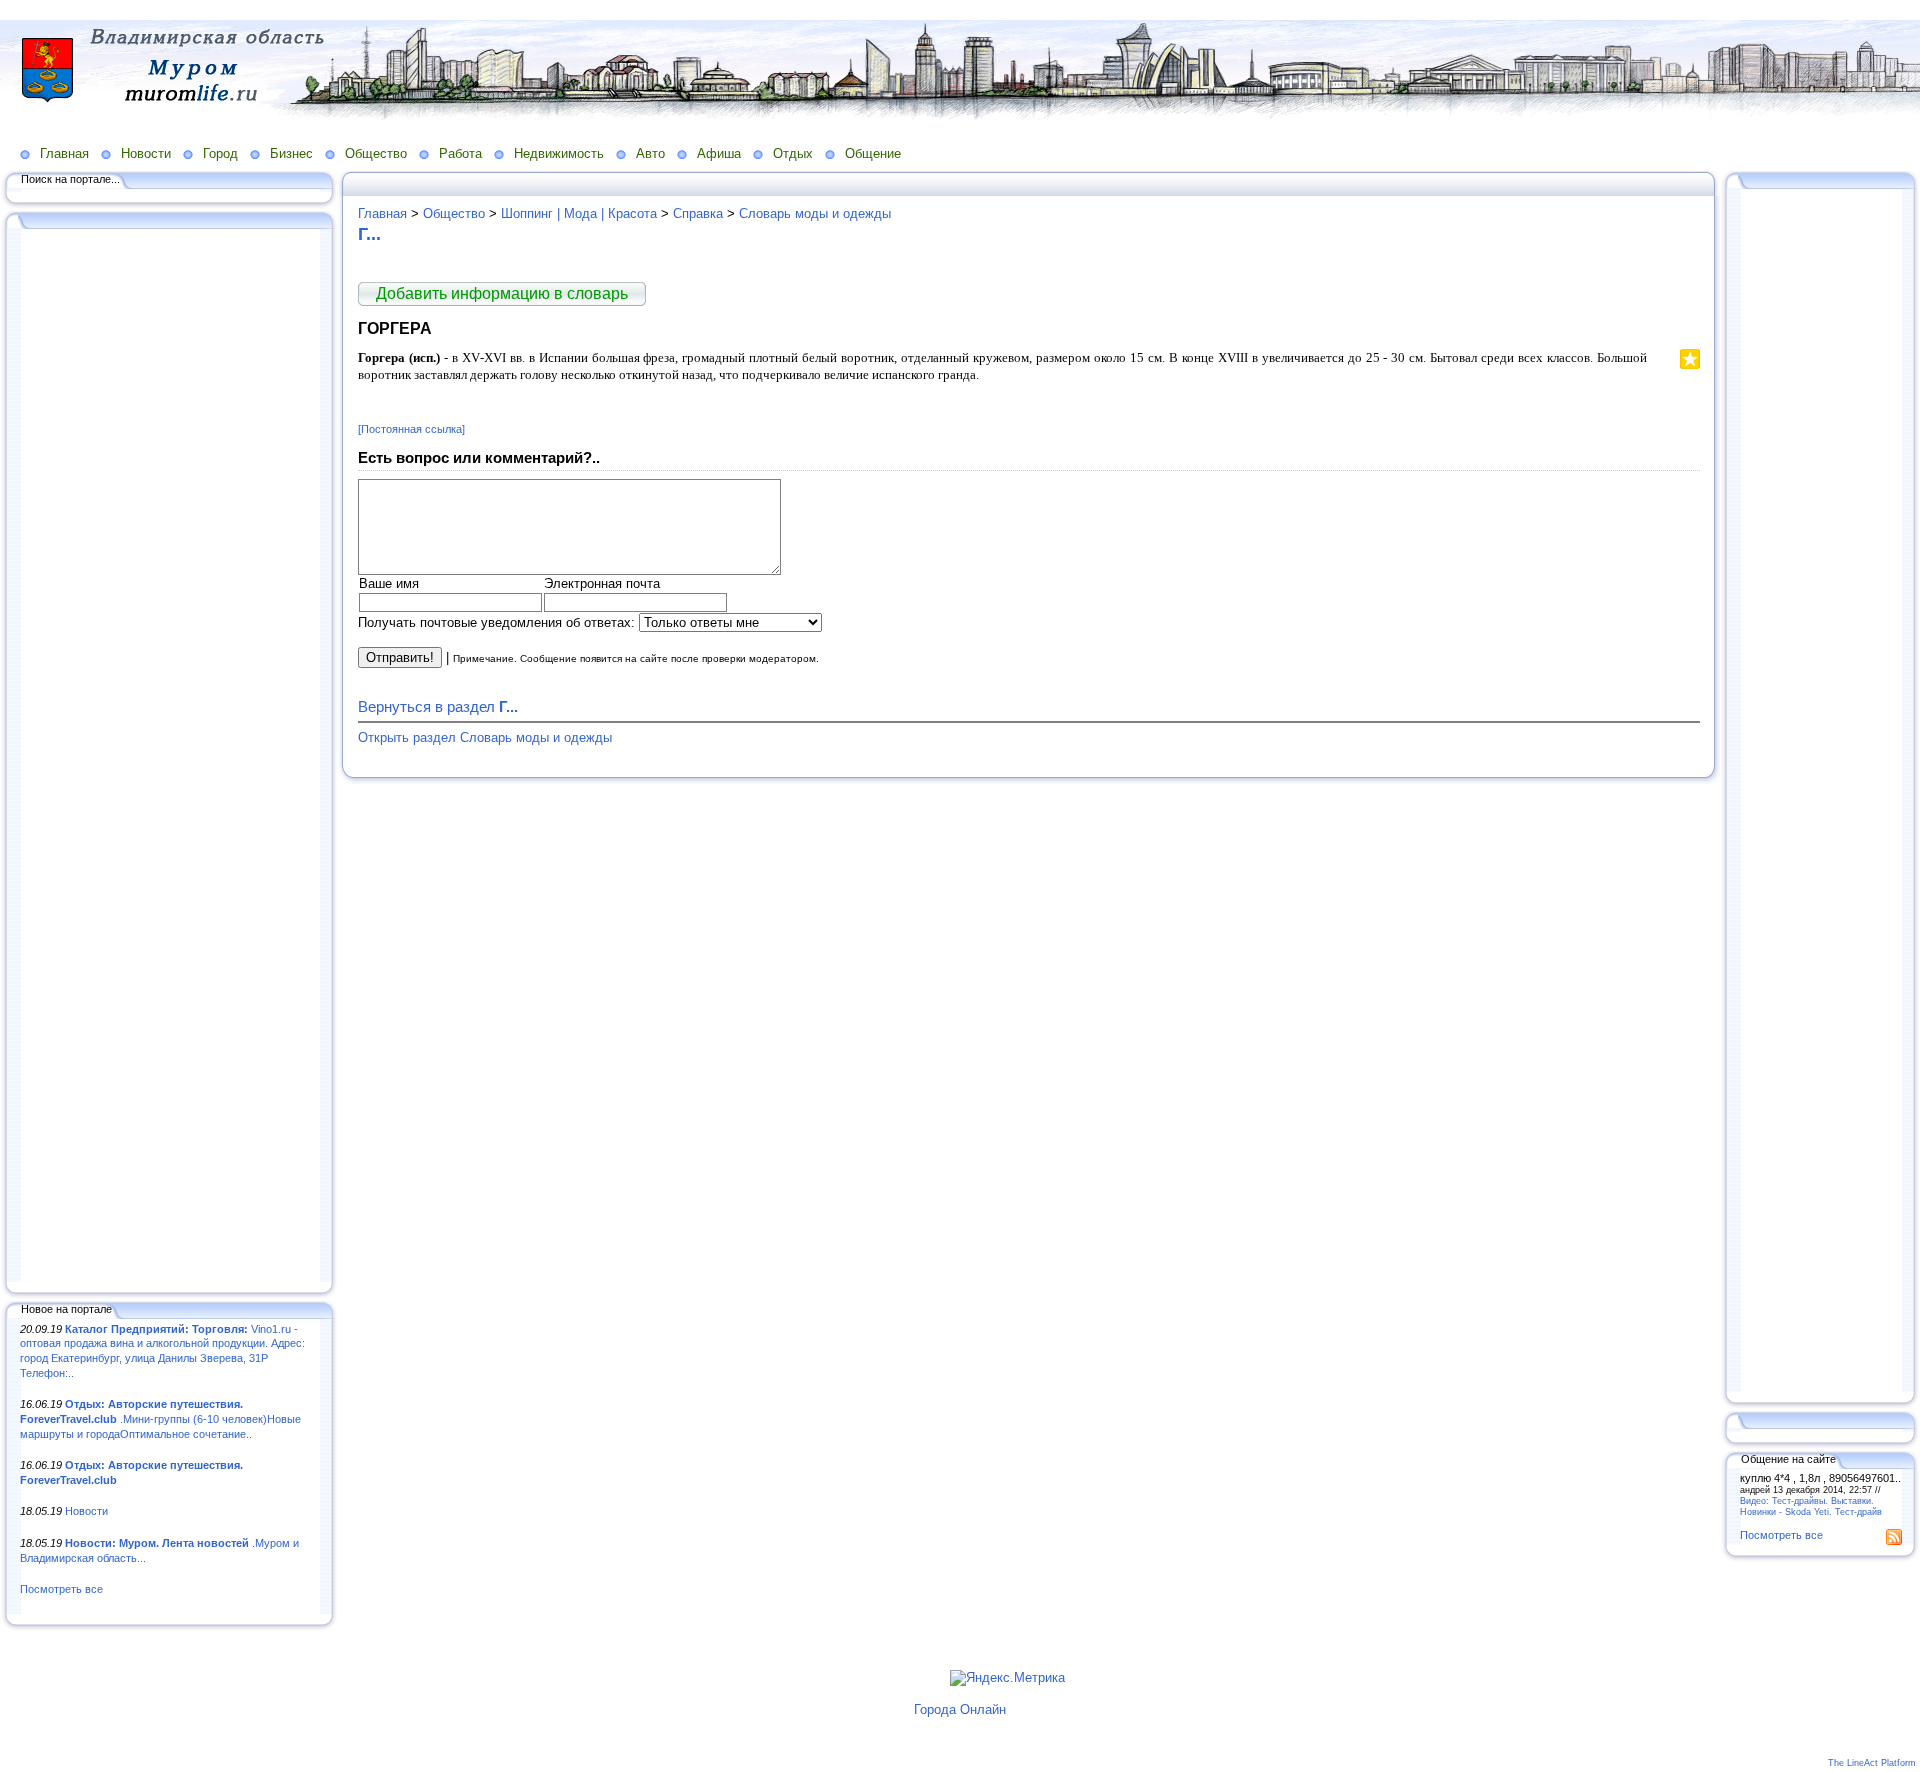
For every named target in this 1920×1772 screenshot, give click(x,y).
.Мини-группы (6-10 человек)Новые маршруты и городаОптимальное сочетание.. (160, 1418)
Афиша (719, 153)
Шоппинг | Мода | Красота (579, 213)
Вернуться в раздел (438, 706)
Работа (460, 153)
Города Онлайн (960, 1709)
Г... (369, 234)
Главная (64, 153)
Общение (873, 153)
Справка (698, 213)
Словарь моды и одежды (815, 213)
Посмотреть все (61, 1589)
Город (220, 153)
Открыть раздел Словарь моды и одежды (485, 737)
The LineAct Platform (1872, 1763)
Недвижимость (559, 153)
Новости (146, 153)
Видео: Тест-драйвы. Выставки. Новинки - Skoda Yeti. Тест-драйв (1811, 1506)
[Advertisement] (170, 757)
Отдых (793, 153)
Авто (650, 153)
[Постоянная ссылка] (411, 429)
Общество (376, 153)
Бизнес (291, 153)
